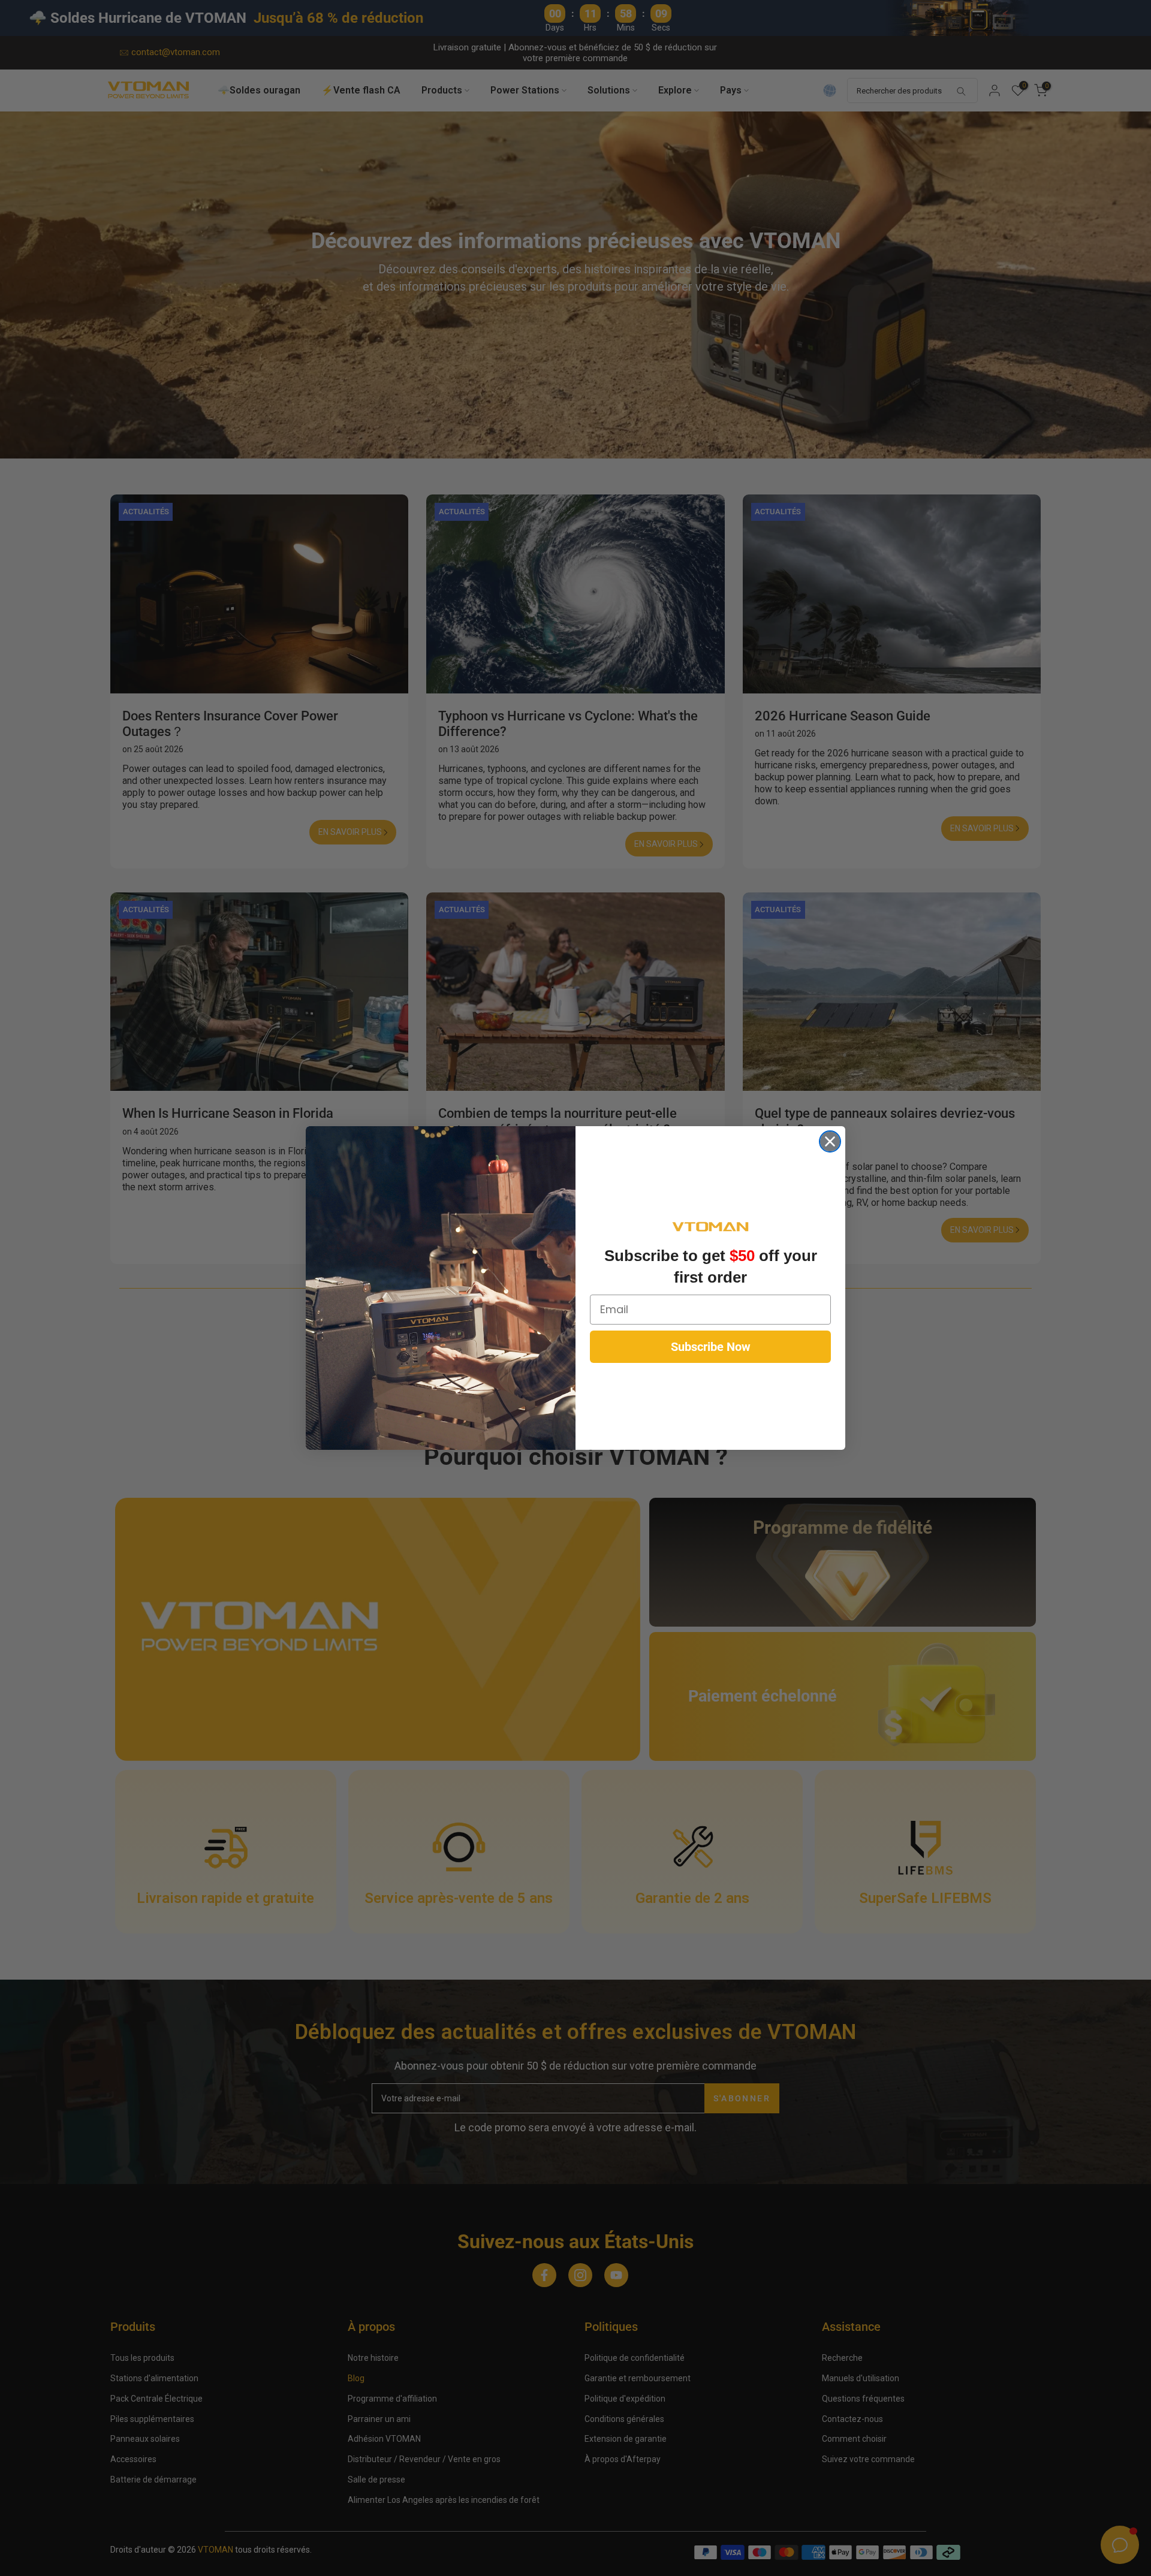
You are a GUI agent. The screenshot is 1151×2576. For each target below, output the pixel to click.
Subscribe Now (711, 1347)
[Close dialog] (830, 1141)
